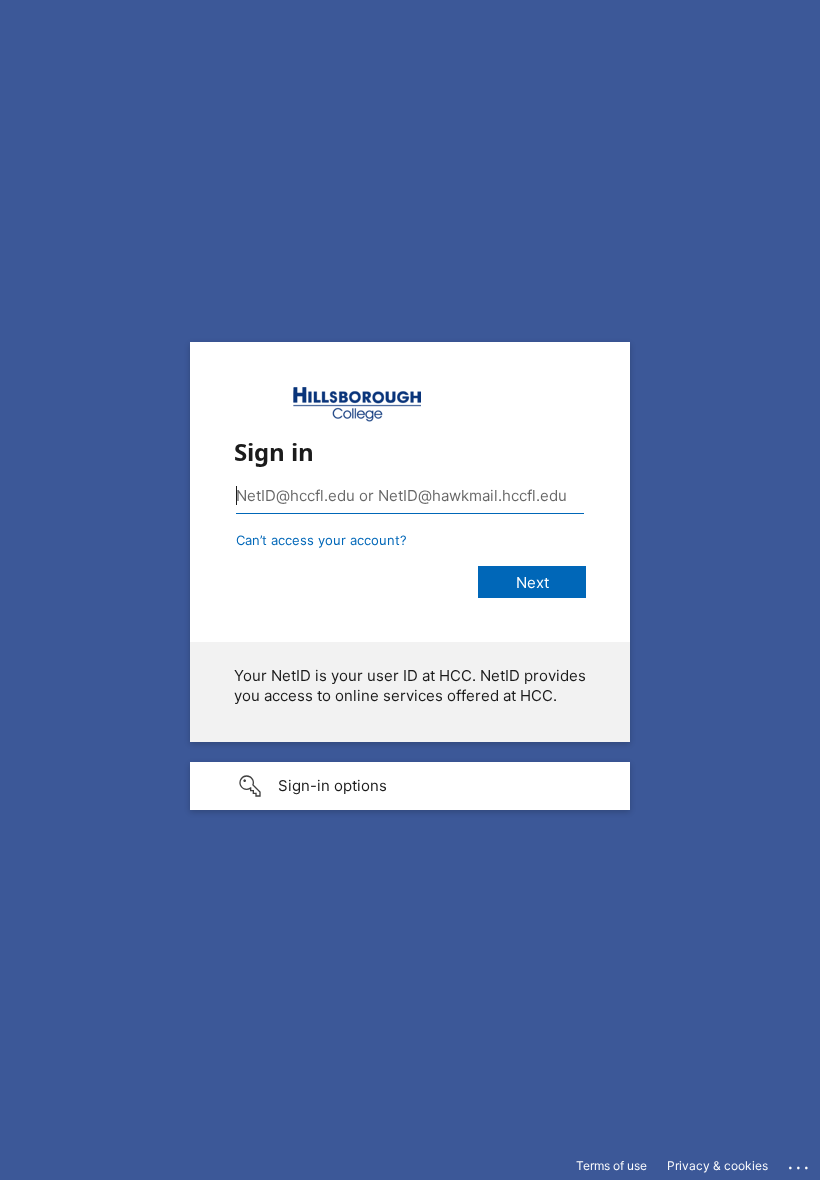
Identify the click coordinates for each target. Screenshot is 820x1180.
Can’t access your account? (321, 540)
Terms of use (611, 1165)
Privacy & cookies (717, 1165)
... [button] (800, 1163)
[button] (410, 786)
